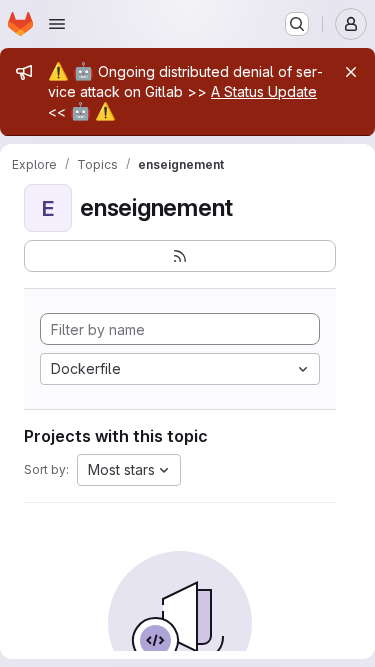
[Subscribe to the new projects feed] (180, 256)
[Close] (351, 72)
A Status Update (264, 91)
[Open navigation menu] (57, 24)
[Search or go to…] (297, 24)
